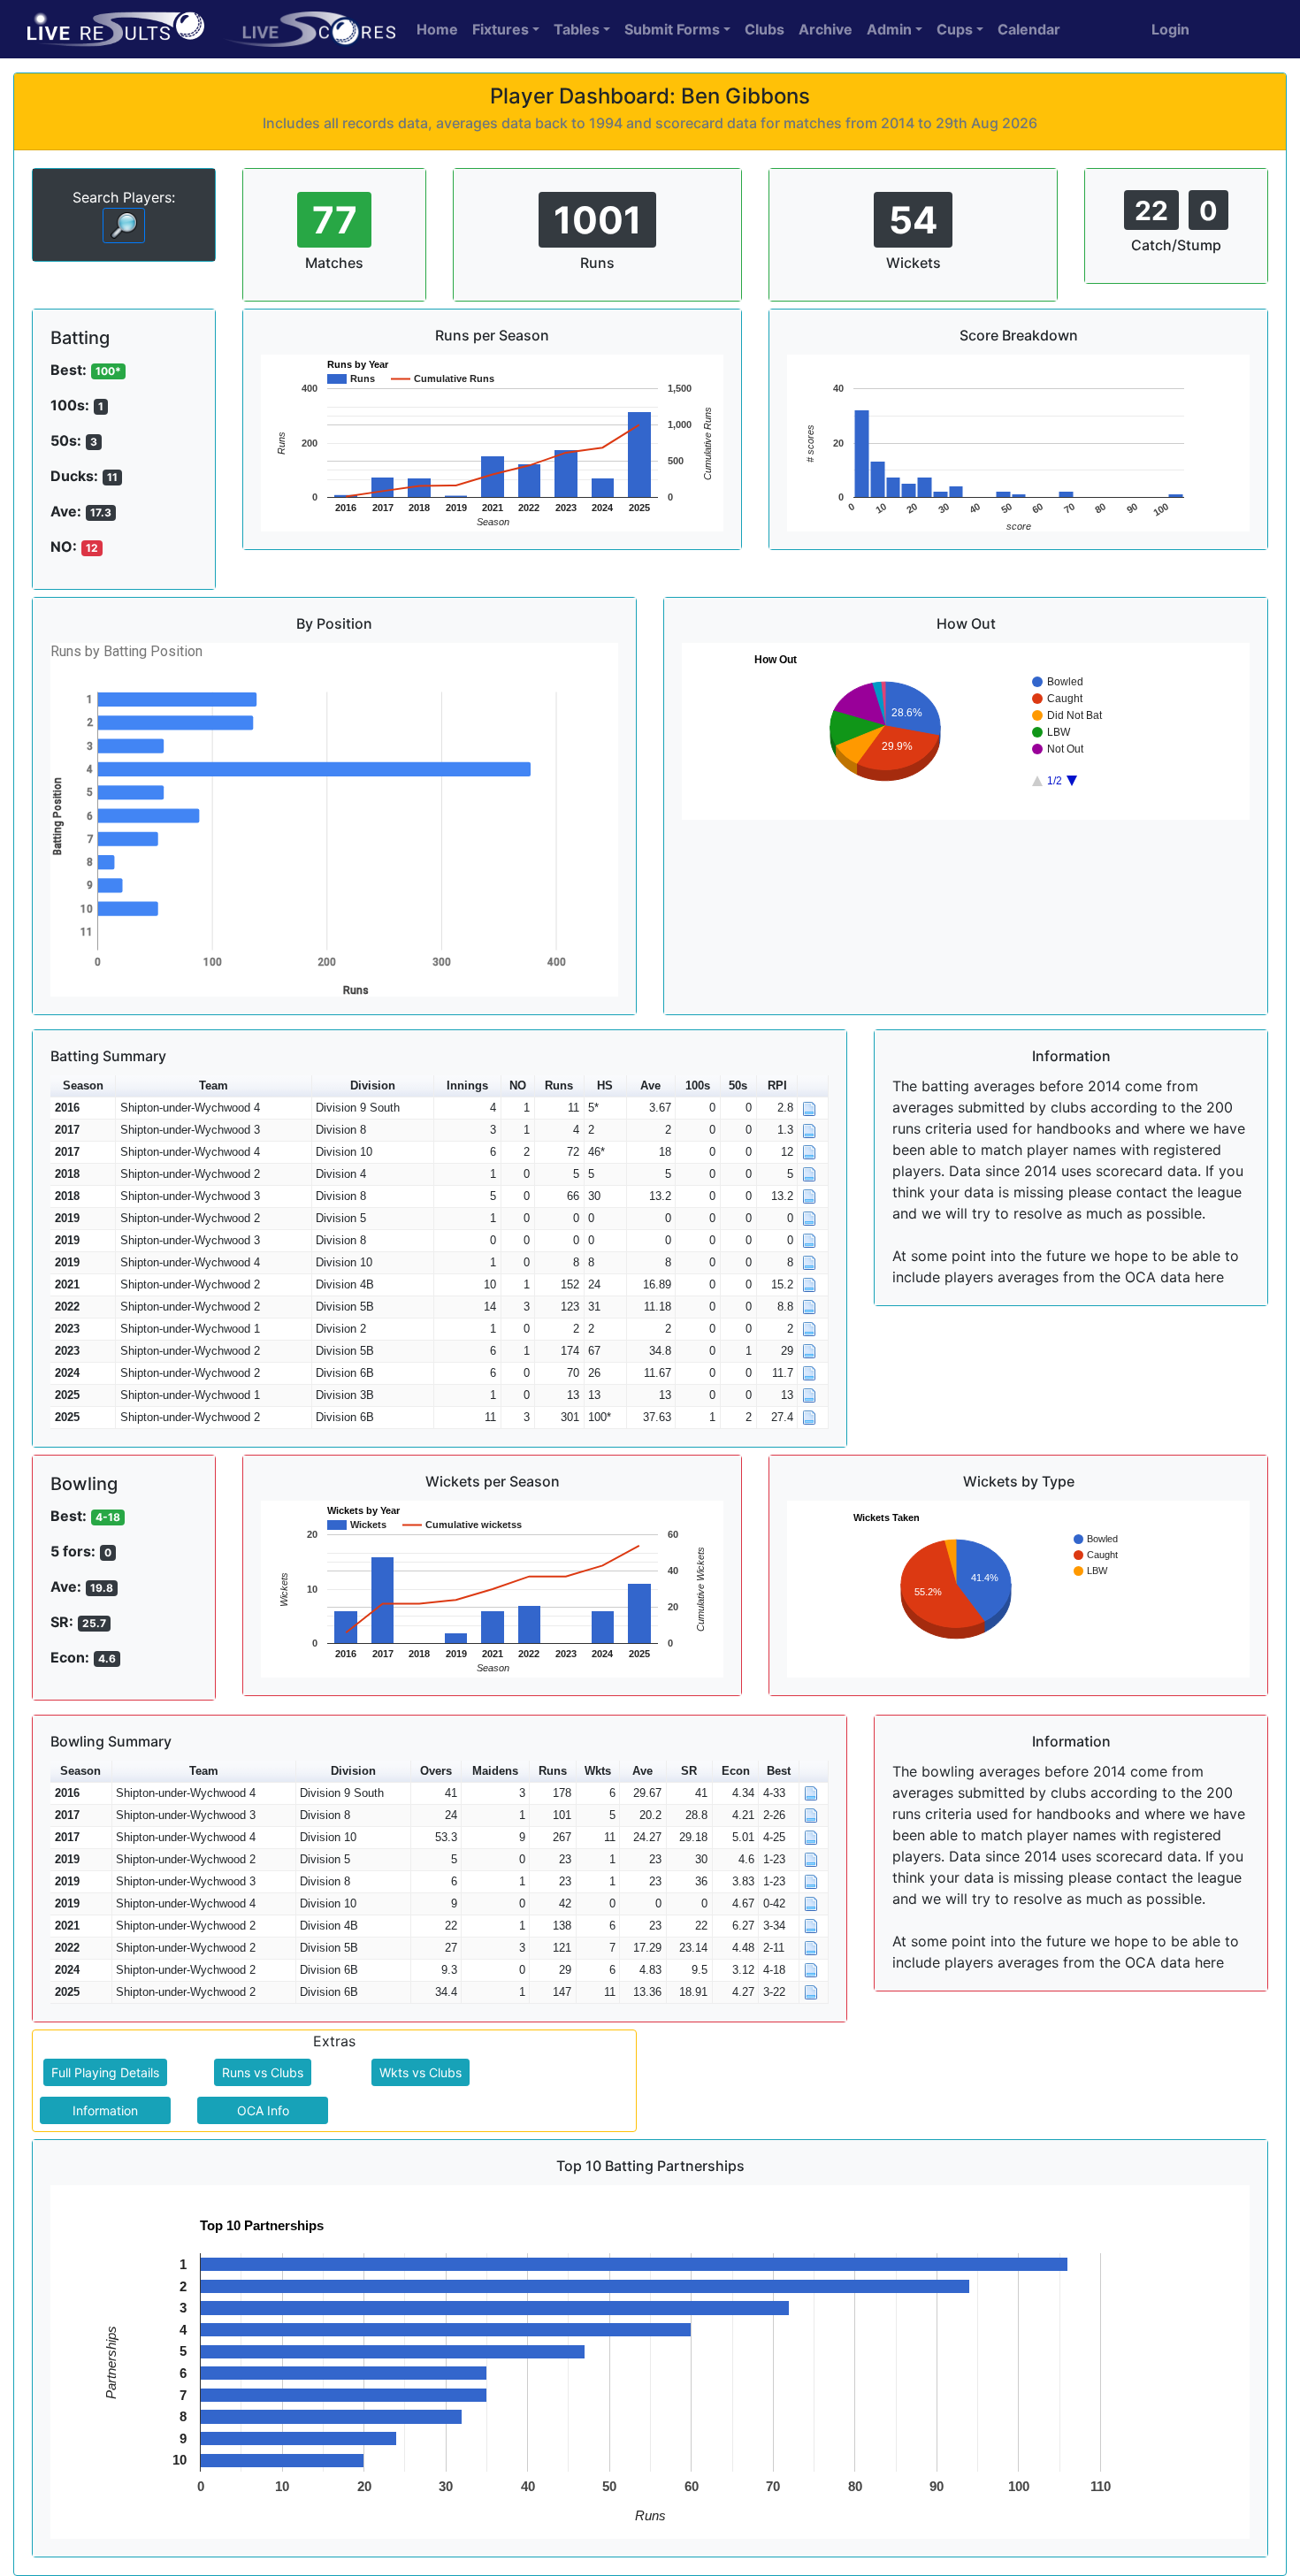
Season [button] (83, 1085)
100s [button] (698, 1085)
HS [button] (605, 1085)
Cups (955, 29)
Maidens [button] (495, 1771)
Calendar (1029, 29)
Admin (889, 29)
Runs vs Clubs (263, 2072)
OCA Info (263, 2110)
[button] (813, 1086)
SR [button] (689, 1771)
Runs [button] (559, 1085)
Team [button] (214, 1085)
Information (105, 2110)
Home (437, 29)
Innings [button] (467, 1085)
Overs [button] (436, 1771)
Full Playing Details (105, 2072)
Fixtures (501, 29)
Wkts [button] (598, 1771)
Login (1170, 29)
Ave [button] (650, 1085)
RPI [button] (777, 1085)
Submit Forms (672, 29)
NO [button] (518, 1085)
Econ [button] (736, 1771)
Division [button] (373, 1085)
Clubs (765, 29)
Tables (577, 29)
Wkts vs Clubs (421, 2072)
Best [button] (779, 1771)
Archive (826, 29)
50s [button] (738, 1085)
